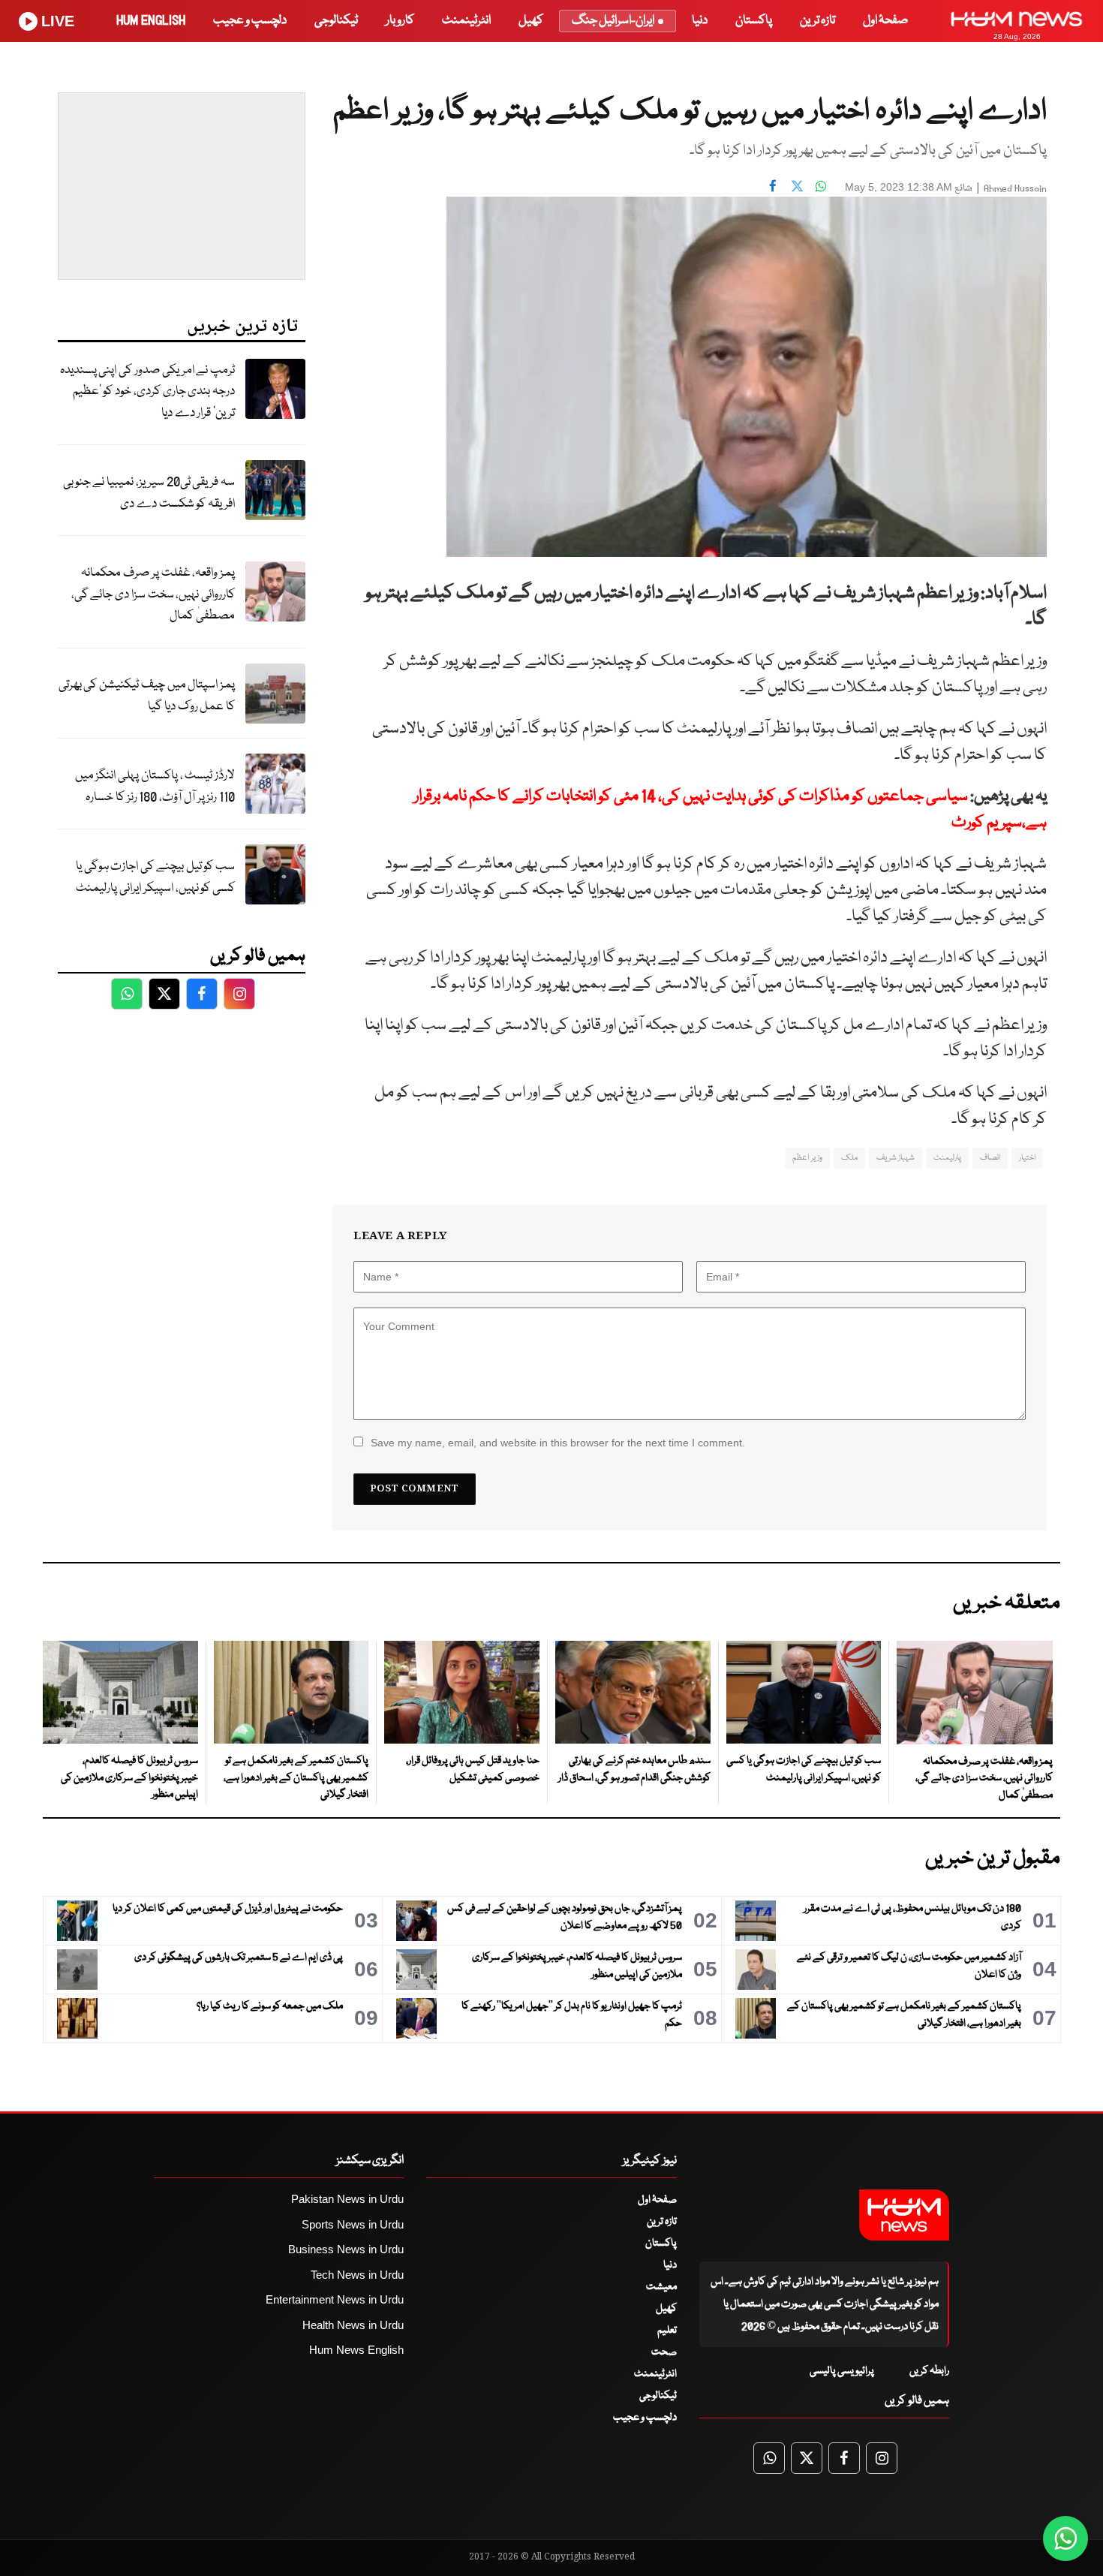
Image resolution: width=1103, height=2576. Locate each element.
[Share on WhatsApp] (821, 185)
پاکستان (754, 21)
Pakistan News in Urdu (347, 2199)
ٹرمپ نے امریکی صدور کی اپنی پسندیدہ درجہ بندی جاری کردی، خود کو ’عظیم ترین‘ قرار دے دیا (147, 392)
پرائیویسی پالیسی (842, 2371)
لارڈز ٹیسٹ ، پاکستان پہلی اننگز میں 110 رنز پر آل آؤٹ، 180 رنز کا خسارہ (155, 787)
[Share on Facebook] (773, 185)
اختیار (1027, 1158)
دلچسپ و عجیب (250, 21)
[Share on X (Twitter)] (797, 185)
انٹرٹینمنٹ (466, 21)
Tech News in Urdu (357, 2275)
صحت (664, 2352)
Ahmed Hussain (1015, 189)
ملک (849, 1158)
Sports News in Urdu (353, 2224)
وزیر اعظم (807, 1158)
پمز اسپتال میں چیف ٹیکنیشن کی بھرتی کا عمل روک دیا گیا (147, 696)
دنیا (700, 21)
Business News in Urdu (346, 2249)
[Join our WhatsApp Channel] (1065, 2538)
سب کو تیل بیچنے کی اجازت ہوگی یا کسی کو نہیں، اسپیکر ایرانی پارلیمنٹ (155, 877)
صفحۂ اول (885, 21)
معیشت (661, 2287)
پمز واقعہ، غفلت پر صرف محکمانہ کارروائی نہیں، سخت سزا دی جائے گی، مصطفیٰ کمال (153, 594)
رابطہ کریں (929, 2371)
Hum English (151, 21)
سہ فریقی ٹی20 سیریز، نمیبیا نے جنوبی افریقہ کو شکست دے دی (149, 493)
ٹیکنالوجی (336, 21)
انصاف (990, 1158)
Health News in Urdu (353, 2325)
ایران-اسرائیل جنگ (613, 21)
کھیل (531, 21)
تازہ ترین (817, 21)
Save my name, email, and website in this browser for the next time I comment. (558, 1443)
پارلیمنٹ (947, 1158)
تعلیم (667, 2331)
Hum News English (356, 2350)
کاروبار (400, 21)
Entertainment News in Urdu (335, 2299)
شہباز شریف (896, 1158)
